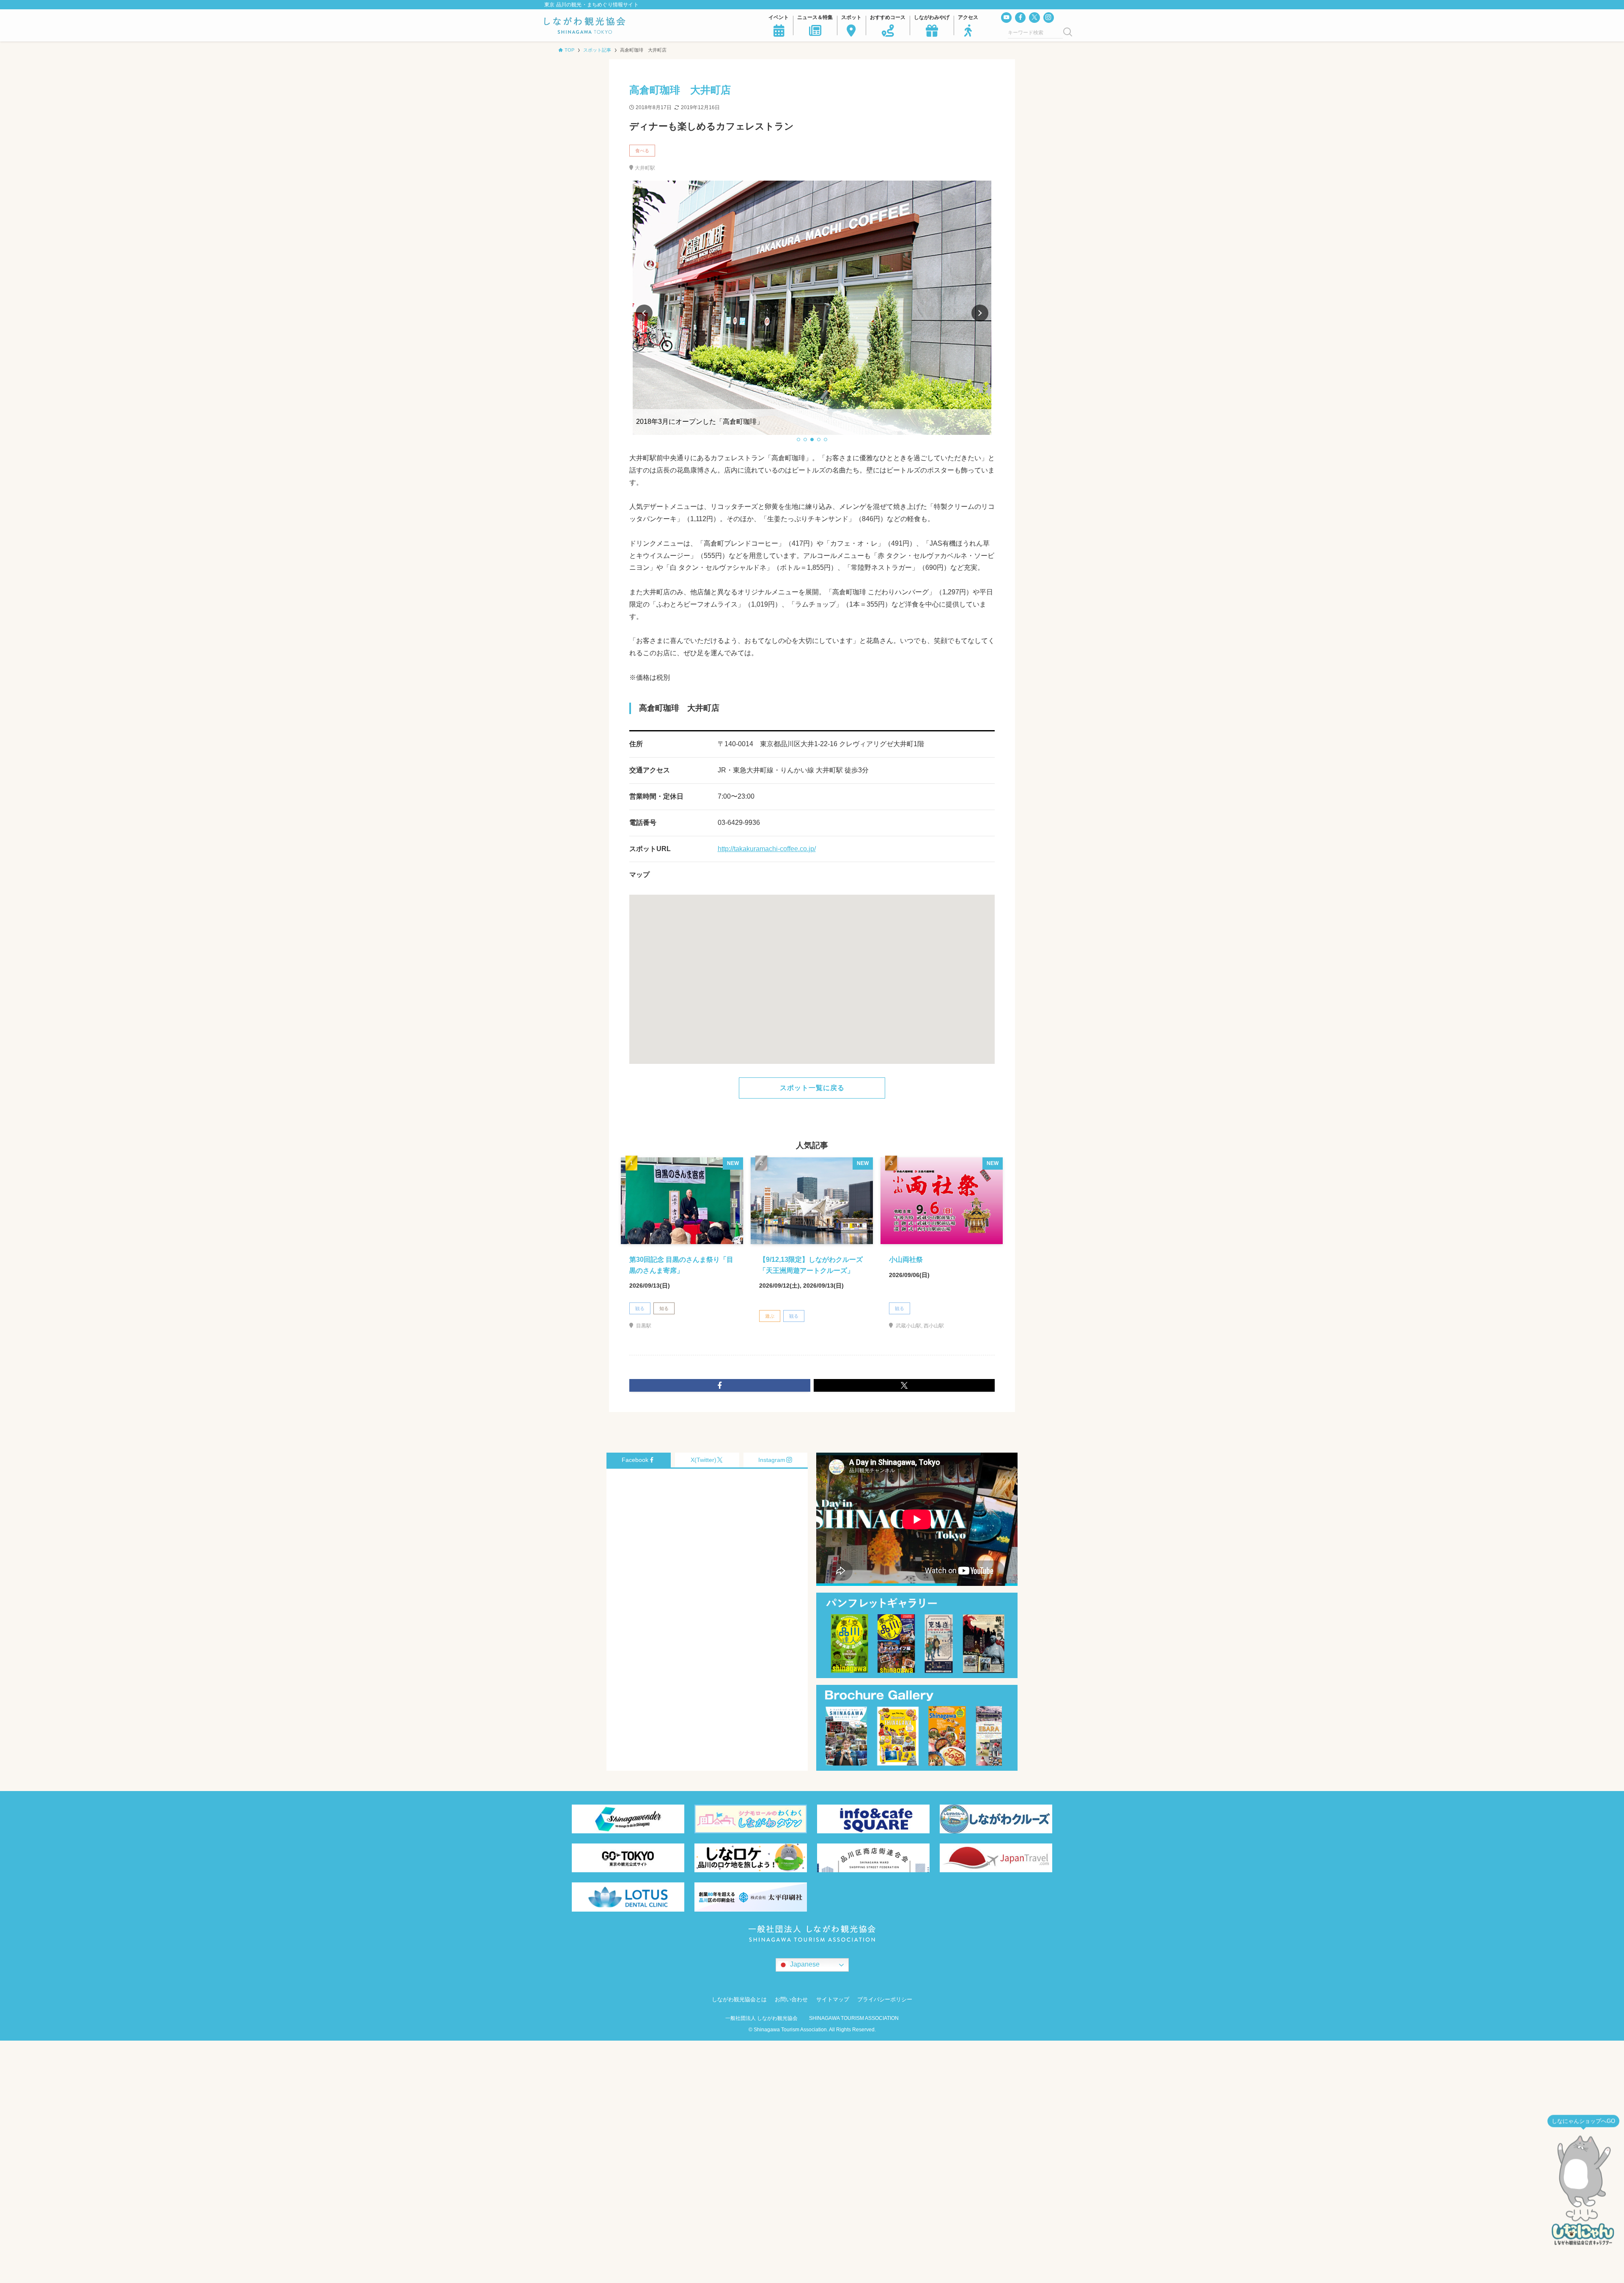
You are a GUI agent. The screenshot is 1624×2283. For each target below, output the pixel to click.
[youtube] (1006, 18)
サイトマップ (833, 1999)
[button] (798, 440)
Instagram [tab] (772, 1460)
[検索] (1068, 33)
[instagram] (1049, 18)
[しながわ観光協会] (585, 25)
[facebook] (1020, 18)
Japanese (804, 1965)
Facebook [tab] (635, 1460)
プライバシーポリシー (885, 1999)
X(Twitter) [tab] (704, 1460)
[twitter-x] (1034, 18)
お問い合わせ (791, 1999)
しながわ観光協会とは (739, 1999)
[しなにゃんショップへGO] (1583, 2189)
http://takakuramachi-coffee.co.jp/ (767, 849)
